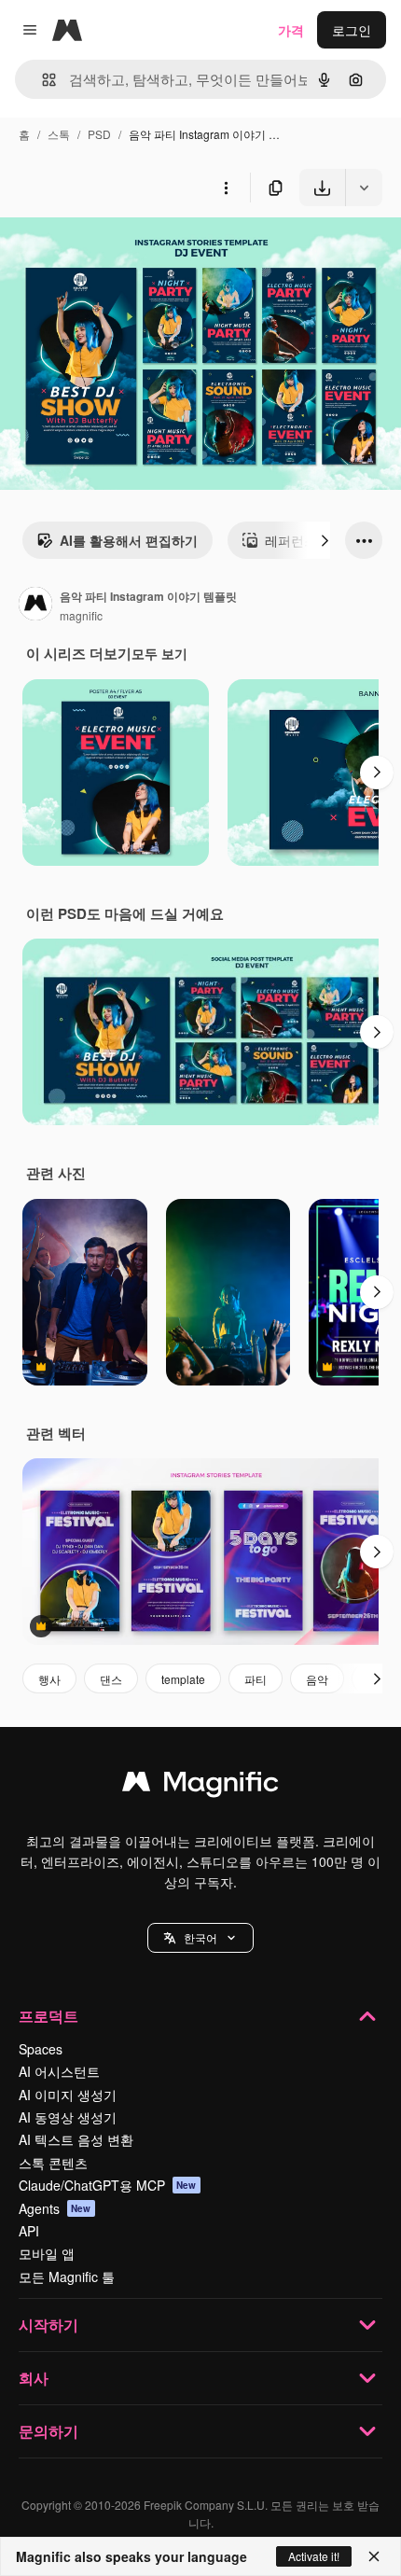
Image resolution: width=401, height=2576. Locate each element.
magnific (81, 615)
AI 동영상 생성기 (68, 2117)
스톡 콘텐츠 (53, 2163)
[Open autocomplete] (41, 80)
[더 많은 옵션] (226, 188)
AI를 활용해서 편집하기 (129, 540)
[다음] (325, 540)
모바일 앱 (47, 2253)
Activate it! (314, 2556)
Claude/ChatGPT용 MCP (108, 2185)
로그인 (352, 30)
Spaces (41, 2049)
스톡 (59, 134)
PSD (99, 134)
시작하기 (48, 2325)
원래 (107, 250)
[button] (200, 1938)
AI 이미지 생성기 (68, 2095)
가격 (291, 30)
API (29, 2231)
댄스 (111, 1679)
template (183, 1679)
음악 (317, 1679)
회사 (34, 2378)
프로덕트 (48, 2016)
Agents (55, 2208)
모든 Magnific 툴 (67, 2277)
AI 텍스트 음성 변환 (76, 2139)
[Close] (374, 2556)
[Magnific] (200, 1786)
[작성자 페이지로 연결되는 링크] (35, 606)
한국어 (200, 1937)
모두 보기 (159, 653)
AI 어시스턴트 (59, 2071)
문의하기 (48, 2431)
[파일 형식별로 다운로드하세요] (364, 188)
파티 (256, 1679)
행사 (49, 1679)
